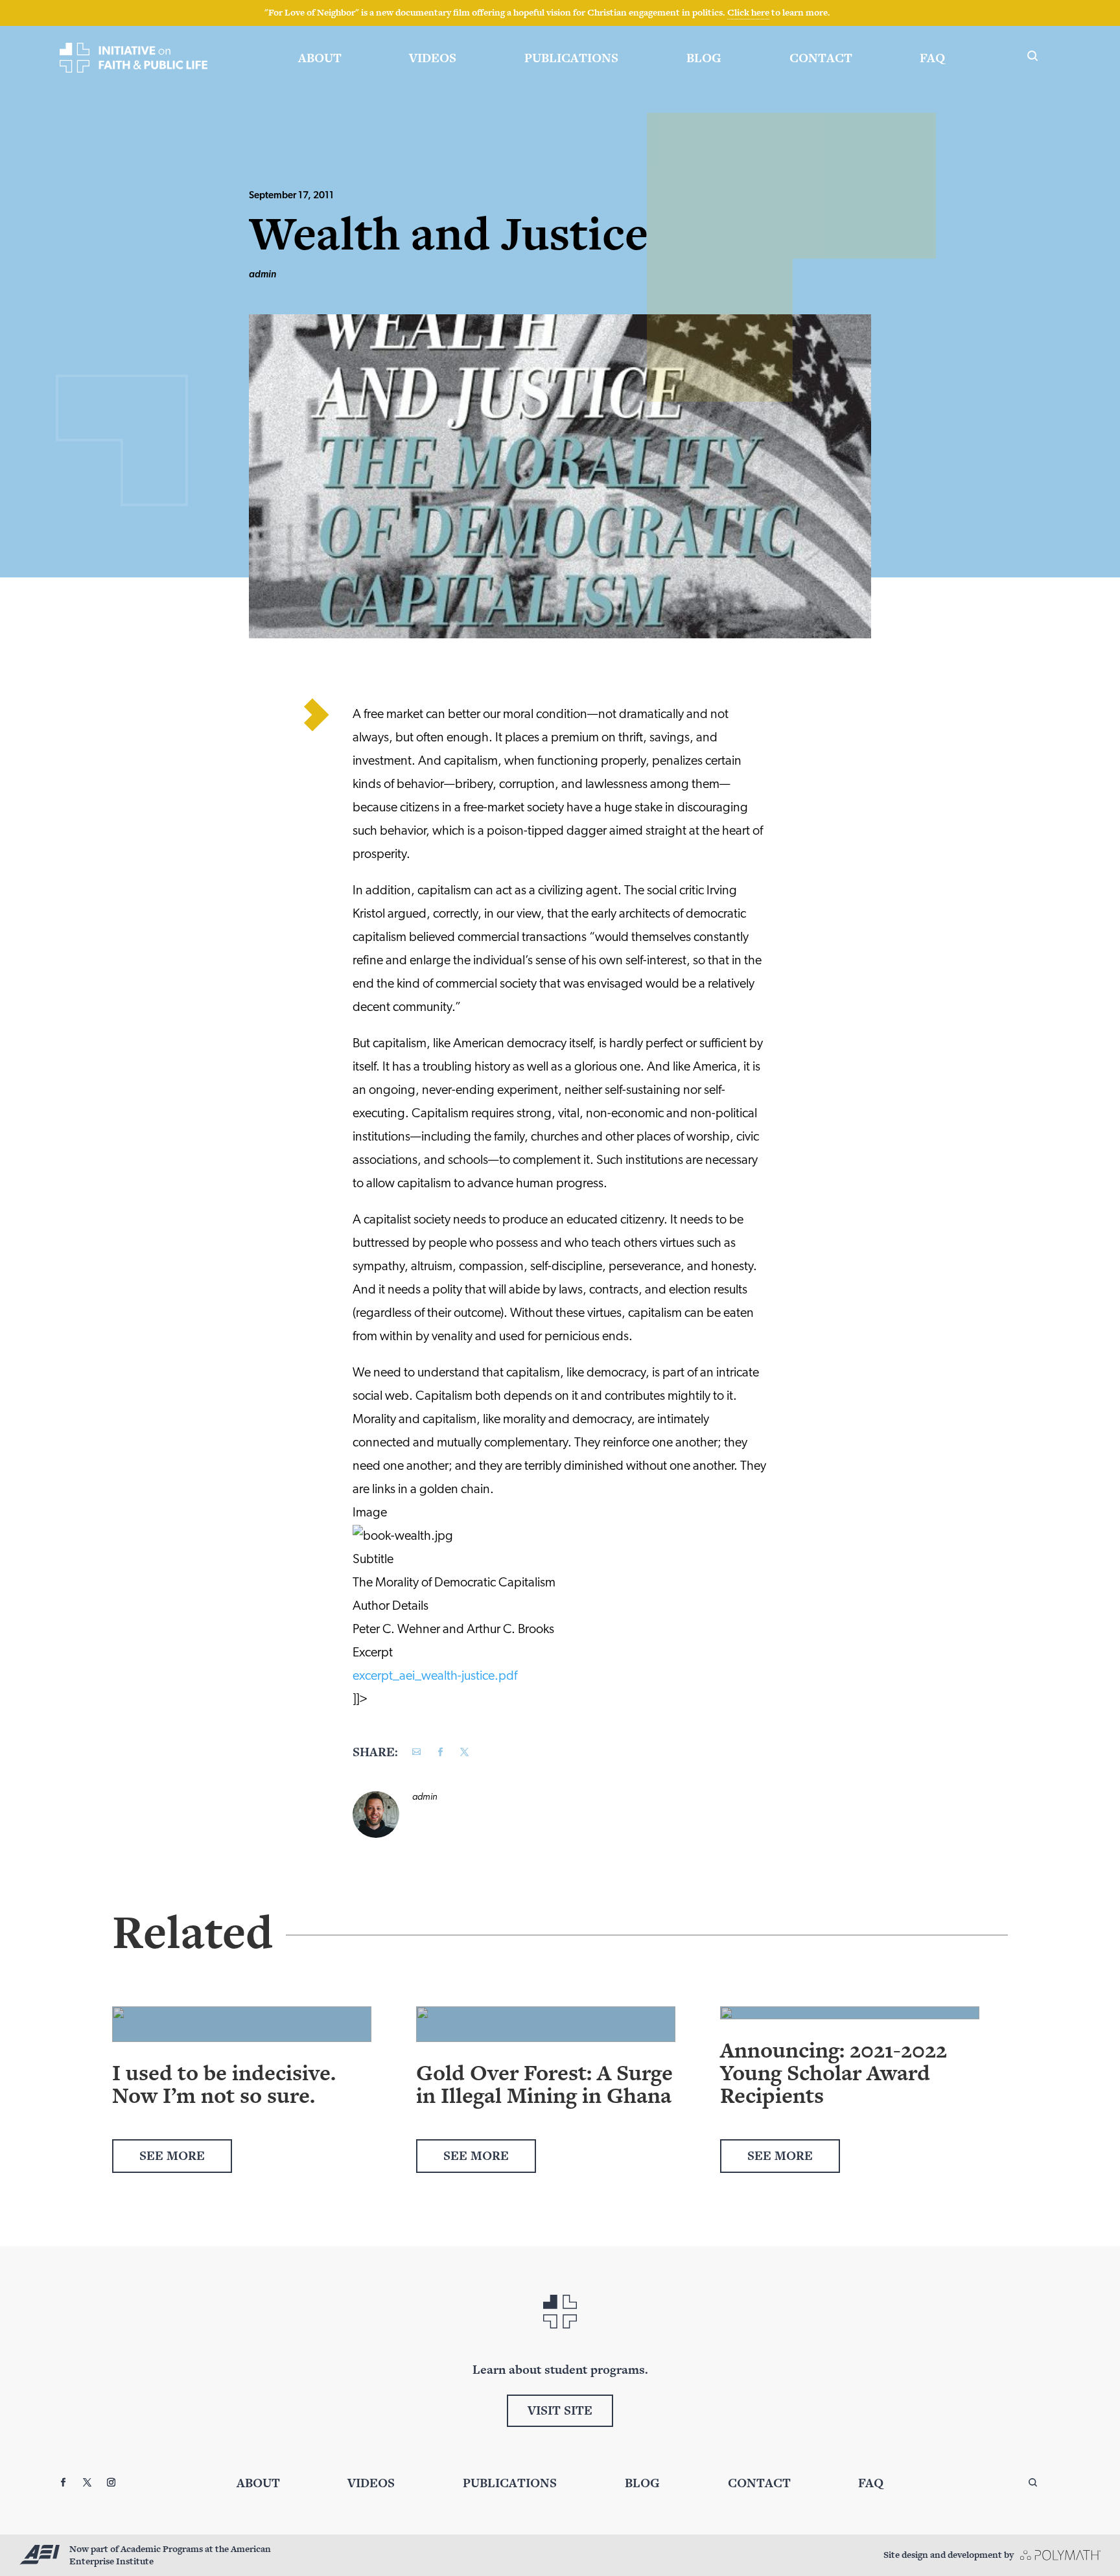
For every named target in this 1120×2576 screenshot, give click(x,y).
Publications (571, 58)
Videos (433, 58)
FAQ (932, 58)
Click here (748, 12)
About (320, 58)
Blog (704, 58)
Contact (821, 58)
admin (262, 275)
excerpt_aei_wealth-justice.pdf (435, 1677)
